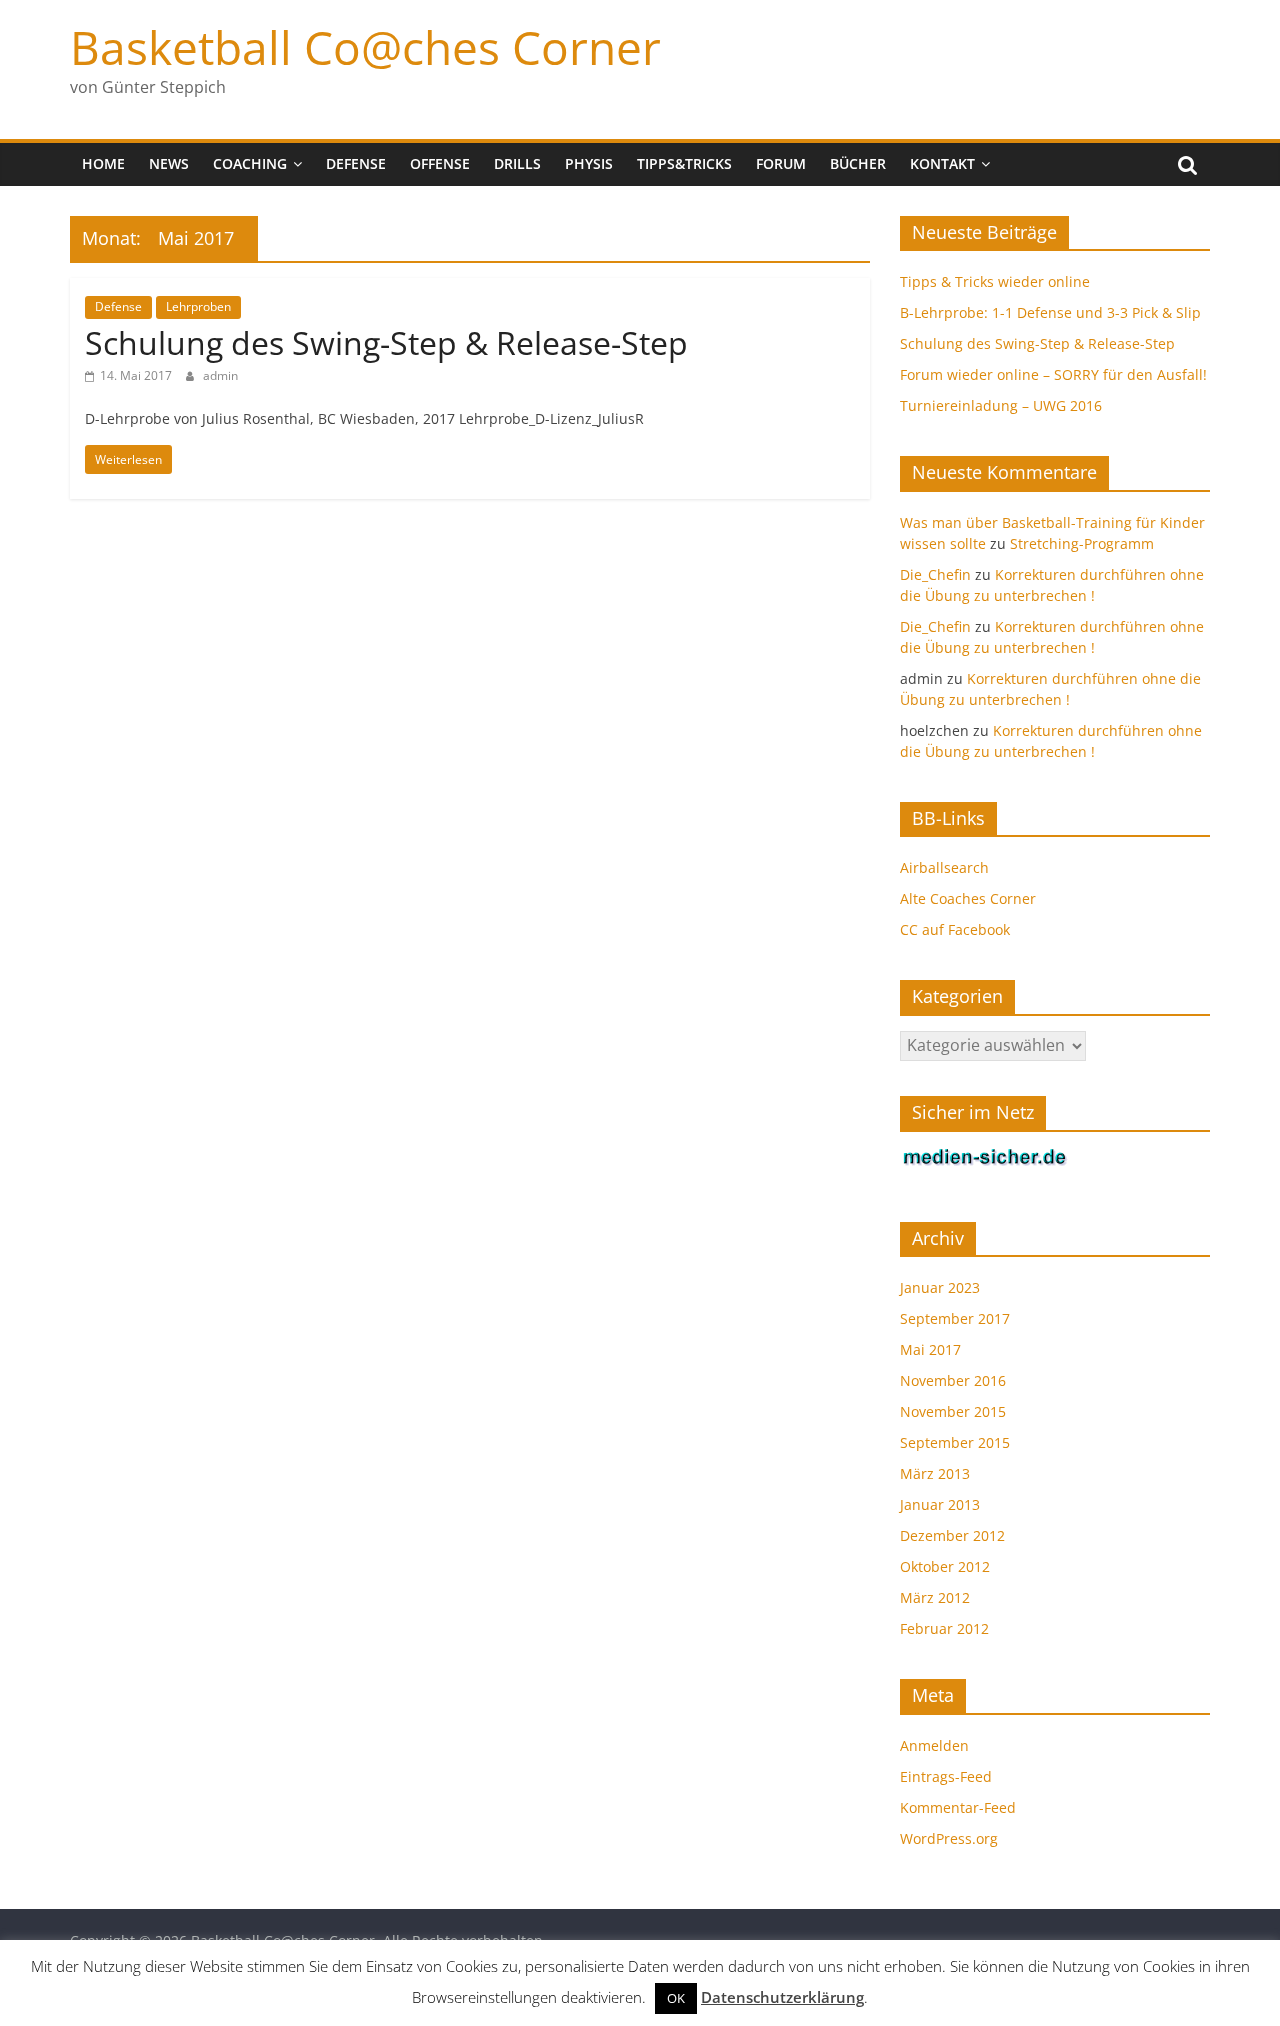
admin (220, 375)
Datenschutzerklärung (782, 1997)
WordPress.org (949, 1838)
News (169, 163)
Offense (440, 163)
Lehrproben (198, 306)
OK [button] (676, 1998)
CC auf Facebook (955, 929)
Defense (356, 163)
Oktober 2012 (945, 1566)
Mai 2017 (930, 1349)
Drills (517, 163)
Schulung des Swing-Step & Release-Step (386, 342)
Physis (589, 163)
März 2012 (935, 1597)
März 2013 (935, 1473)
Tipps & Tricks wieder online (995, 281)
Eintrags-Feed (946, 1776)
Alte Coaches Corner (968, 898)
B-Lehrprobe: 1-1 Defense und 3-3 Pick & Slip (1050, 312)
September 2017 (955, 1318)
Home (103, 163)
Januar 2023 (940, 1287)
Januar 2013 (940, 1504)
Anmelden (934, 1745)
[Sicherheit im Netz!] (985, 1157)
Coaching (250, 163)
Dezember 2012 (952, 1535)
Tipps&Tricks (684, 163)
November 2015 (953, 1411)
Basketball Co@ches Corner (365, 47)
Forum (781, 163)
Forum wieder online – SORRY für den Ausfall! (1053, 374)
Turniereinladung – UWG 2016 (1001, 405)
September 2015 (955, 1442)
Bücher (858, 163)
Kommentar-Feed (958, 1807)
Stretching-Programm (1082, 543)
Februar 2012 (944, 1628)
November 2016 (953, 1380)
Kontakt (942, 163)
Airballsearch (944, 867)
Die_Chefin (935, 574)
